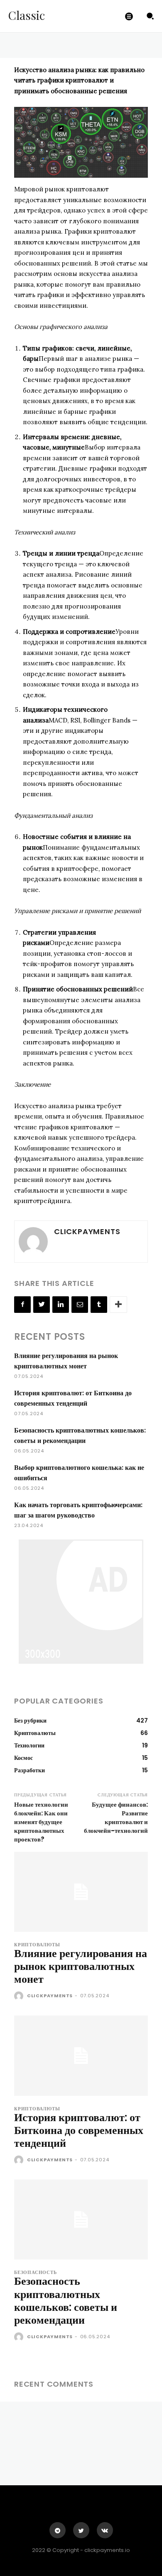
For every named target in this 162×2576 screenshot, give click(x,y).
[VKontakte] (105, 2530)
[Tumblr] (99, 1305)
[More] (118, 1305)
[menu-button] (129, 16)
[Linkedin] (61, 1305)
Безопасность (36, 2273)
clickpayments (87, 1231)
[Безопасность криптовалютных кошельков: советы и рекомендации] (81, 2220)
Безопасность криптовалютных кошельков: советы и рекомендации (66, 2301)
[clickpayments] (33, 1242)
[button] (150, 16)
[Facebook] (22, 1305)
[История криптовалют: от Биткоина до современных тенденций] (81, 2055)
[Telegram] (58, 2530)
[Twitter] (42, 1305)
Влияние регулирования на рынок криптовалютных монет (81, 1966)
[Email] (80, 1305)
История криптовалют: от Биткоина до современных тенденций (79, 2130)
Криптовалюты (37, 1945)
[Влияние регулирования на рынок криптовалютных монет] (81, 1892)
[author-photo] (20, 1996)
